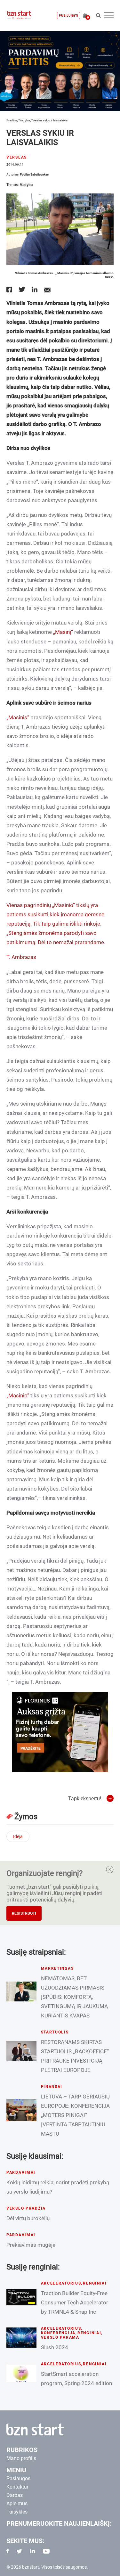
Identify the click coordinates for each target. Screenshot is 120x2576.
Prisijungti (68, 16)
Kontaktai (17, 2487)
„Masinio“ (64, 905)
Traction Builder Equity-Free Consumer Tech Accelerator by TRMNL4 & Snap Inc (75, 2302)
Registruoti (24, 1913)
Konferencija (58, 2333)
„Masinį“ (63, 632)
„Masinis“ (18, 717)
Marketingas (57, 1968)
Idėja (18, 1836)
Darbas (15, 2495)
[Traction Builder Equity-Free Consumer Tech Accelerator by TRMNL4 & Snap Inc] (21, 2297)
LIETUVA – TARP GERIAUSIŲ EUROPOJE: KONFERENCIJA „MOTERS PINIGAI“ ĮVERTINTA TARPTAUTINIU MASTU (75, 2115)
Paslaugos (18, 2478)
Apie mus (17, 2503)
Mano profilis (21, 2458)
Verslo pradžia (26, 2208)
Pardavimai (21, 2172)
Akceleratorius (61, 2283)
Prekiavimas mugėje (31, 2245)
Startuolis (55, 2032)
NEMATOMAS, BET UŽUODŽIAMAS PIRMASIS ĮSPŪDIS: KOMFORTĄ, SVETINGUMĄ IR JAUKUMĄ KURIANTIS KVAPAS (74, 1997)
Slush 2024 (55, 2347)
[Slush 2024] (21, 2337)
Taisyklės (17, 2512)
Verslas (17, 157)
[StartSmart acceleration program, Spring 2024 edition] (21, 2373)
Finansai (52, 2087)
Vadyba (24, 120)
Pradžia (12, 120)
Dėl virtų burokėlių (28, 2218)
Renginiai (95, 2283)
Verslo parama (60, 2337)
